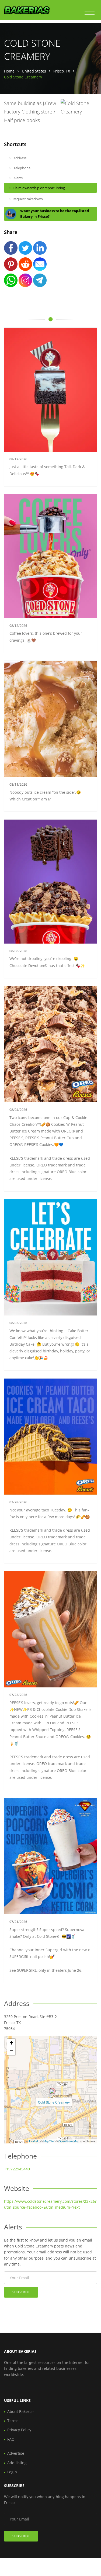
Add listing (17, 2463)
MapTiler (49, 2141)
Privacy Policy (19, 2430)
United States (34, 71)
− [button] (11, 2051)
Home (9, 71)
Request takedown (28, 199)
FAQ (11, 2439)
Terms (13, 2421)
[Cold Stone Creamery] (52, 2091)
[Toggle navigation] (90, 12)
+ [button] (11, 2043)
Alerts (18, 178)
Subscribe (21, 2292)
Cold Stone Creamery (54, 2102)
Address (20, 158)
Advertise (16, 2453)
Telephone (22, 168)
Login (12, 2472)
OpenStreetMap (69, 2141)
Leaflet (34, 2141)
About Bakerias (21, 2411)
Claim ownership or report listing (39, 188)
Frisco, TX (62, 71)
